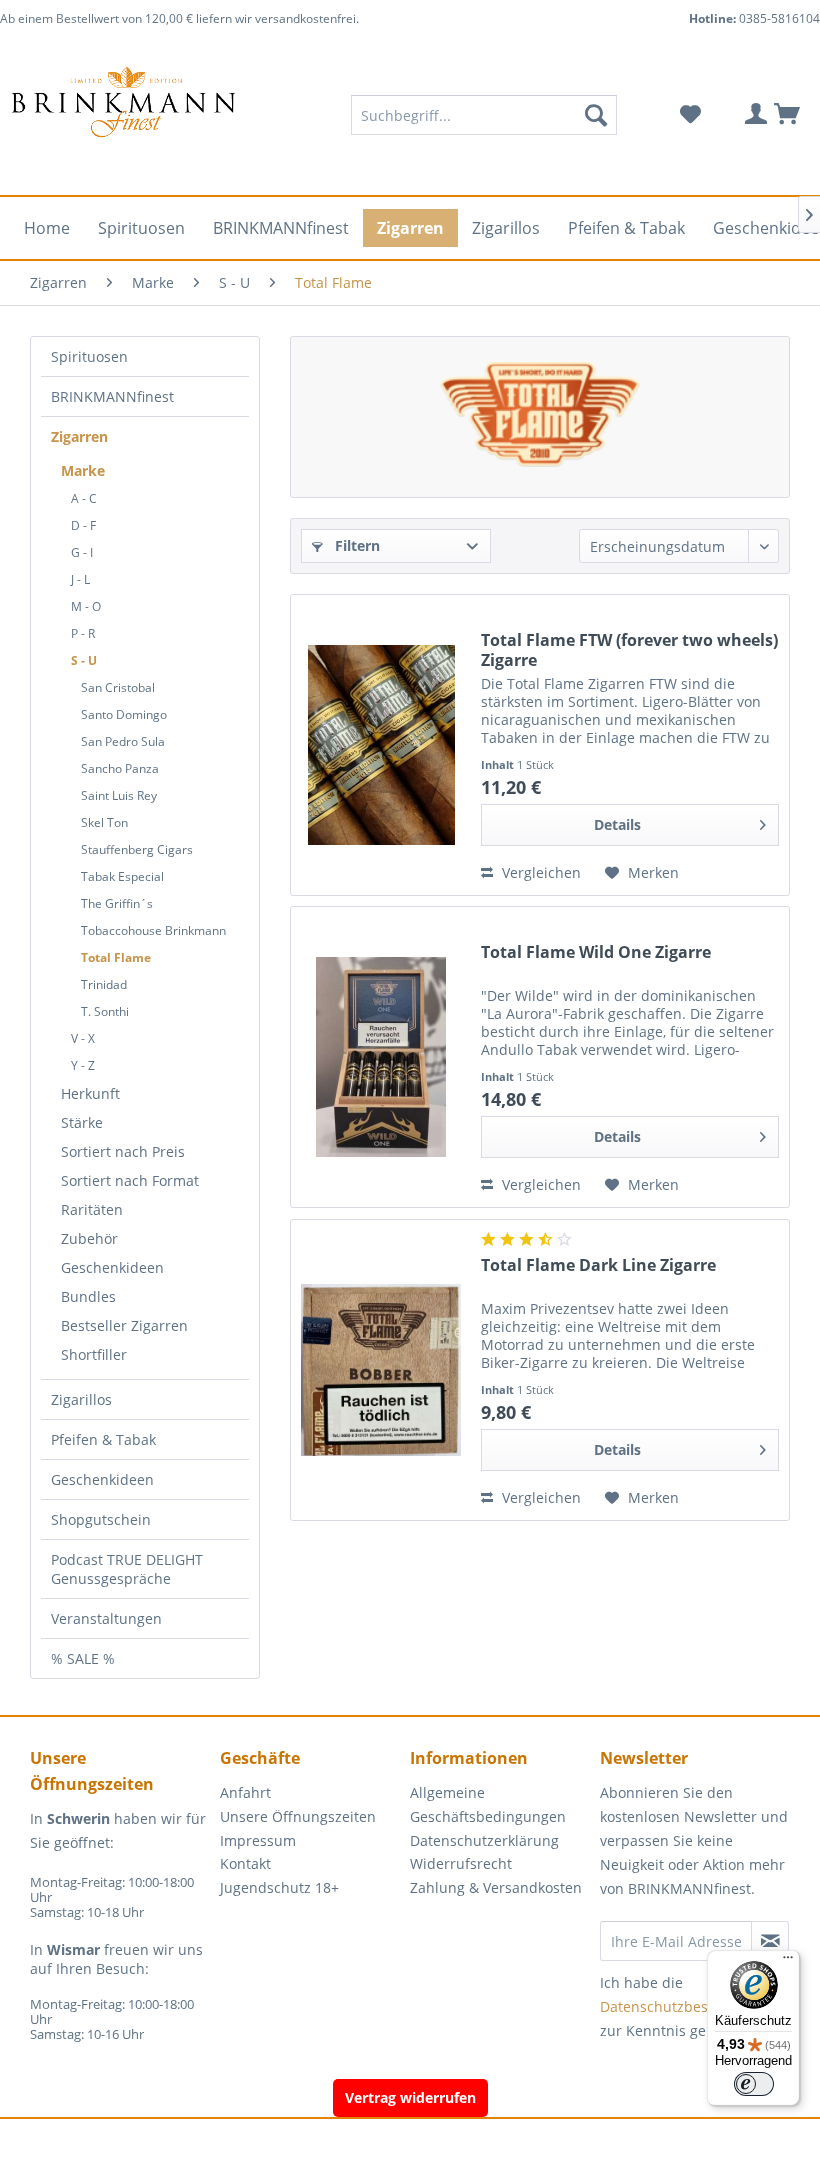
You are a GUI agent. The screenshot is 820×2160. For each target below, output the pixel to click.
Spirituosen (89, 356)
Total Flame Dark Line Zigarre (598, 1265)
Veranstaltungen (106, 1618)
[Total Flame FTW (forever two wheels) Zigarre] (381, 745)
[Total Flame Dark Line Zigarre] (381, 1370)
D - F (83, 525)
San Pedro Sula (123, 741)
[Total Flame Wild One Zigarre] (381, 1057)
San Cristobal (118, 687)
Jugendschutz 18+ (279, 1887)
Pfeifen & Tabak (103, 1439)
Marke (83, 470)
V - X (83, 1038)
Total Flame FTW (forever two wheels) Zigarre (629, 650)
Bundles (88, 1296)
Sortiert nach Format (130, 1180)
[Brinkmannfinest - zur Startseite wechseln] (123, 115)
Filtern (355, 545)
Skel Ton (104, 822)
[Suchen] (596, 115)
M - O (86, 606)
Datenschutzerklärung (484, 1840)
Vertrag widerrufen (410, 2097)
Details (617, 824)
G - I (82, 552)
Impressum (258, 1840)
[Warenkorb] (788, 115)
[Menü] (788, 1962)
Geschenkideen (112, 1267)
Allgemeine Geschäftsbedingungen (488, 1804)
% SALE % (83, 1658)
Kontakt (245, 1863)
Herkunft (90, 1093)
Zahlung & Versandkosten (496, 1887)
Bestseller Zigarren (124, 1325)
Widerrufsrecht (461, 1863)
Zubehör (89, 1238)
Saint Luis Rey (119, 795)
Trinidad (104, 984)
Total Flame (116, 957)
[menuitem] (484, 115)
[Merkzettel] (690, 115)
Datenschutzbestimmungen (693, 2006)
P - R (83, 633)
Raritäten (92, 1209)
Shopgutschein (101, 1519)
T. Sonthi (105, 1011)
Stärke (82, 1122)
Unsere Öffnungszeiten (298, 1816)
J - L (80, 579)
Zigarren (79, 436)
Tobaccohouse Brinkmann (153, 930)
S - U (84, 660)
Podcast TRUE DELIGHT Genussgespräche (127, 1569)
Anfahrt (245, 1792)
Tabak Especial (122, 876)
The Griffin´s (117, 903)
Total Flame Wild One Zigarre (596, 952)
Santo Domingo (124, 714)
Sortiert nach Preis (123, 1151)
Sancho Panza (120, 768)
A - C (84, 498)
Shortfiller (94, 1354)
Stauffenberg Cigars (137, 849)
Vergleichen (539, 872)
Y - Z (83, 1065)
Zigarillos (81, 1399)
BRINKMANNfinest (112, 396)
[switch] (754, 2084)
